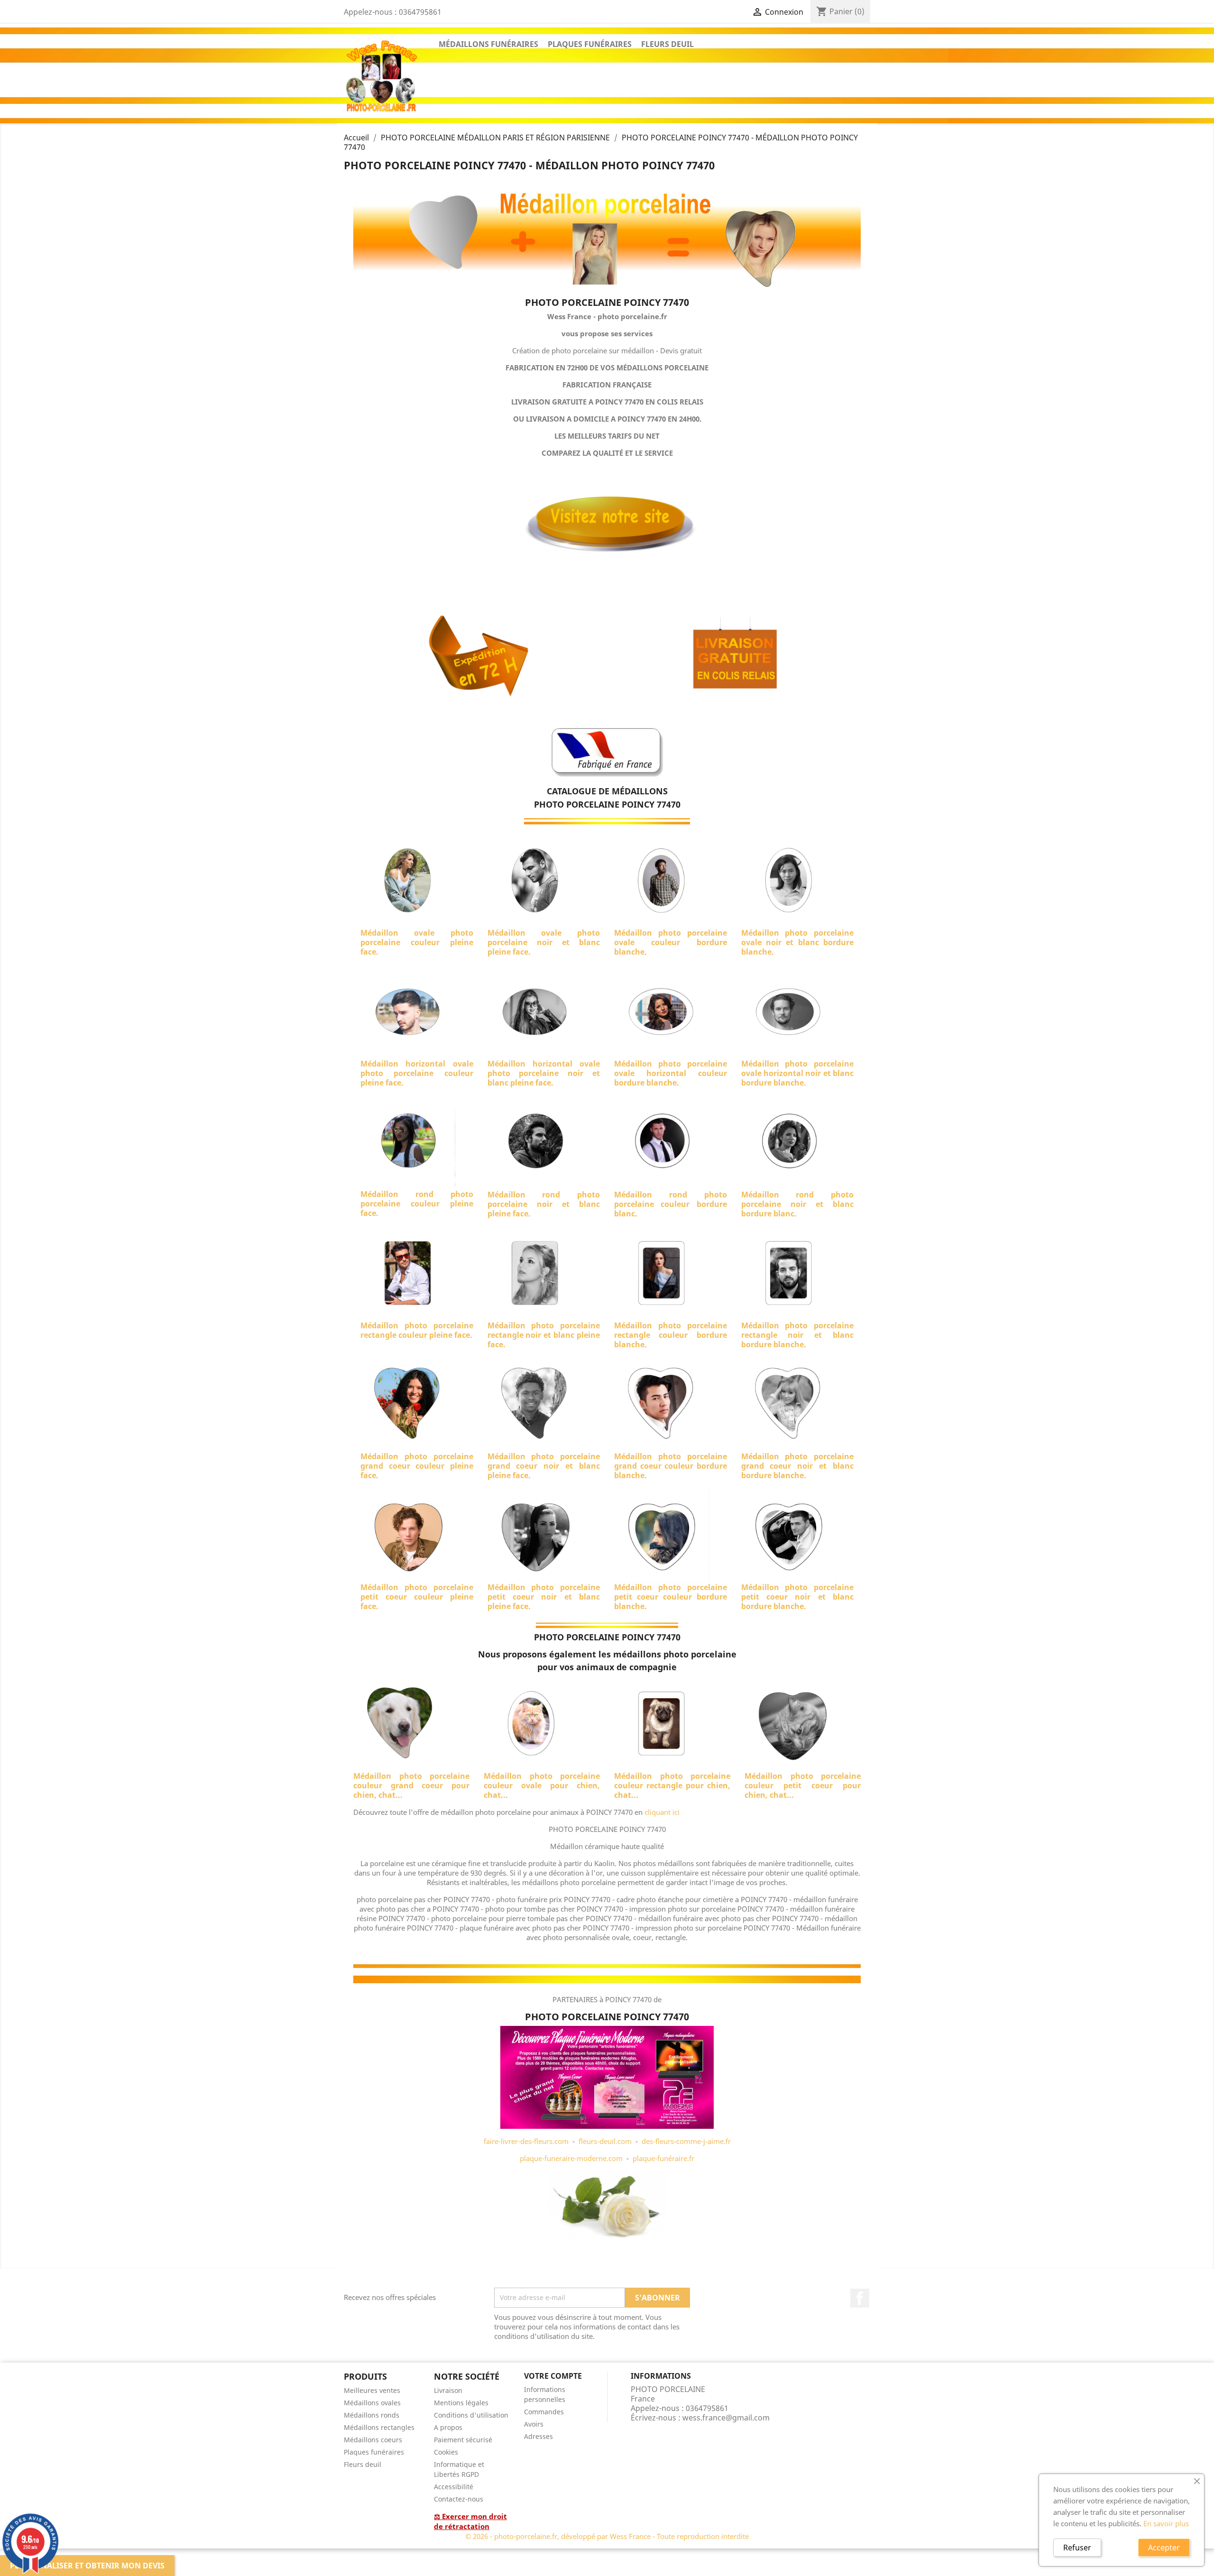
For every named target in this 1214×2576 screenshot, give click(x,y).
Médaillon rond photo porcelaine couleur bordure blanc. (671, 1204)
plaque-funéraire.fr (663, 2158)
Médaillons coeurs (373, 2440)
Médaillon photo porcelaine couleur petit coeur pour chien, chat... (803, 1785)
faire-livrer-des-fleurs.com (526, 2141)
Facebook (860, 2298)
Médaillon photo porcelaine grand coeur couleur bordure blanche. (671, 1466)
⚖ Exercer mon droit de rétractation (470, 2521)
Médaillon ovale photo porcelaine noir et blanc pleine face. (544, 942)
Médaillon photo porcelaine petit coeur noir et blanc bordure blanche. (798, 1597)
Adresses (538, 2436)
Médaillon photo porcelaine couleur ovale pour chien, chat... (542, 1785)
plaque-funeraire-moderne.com (571, 2158)
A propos (448, 2427)
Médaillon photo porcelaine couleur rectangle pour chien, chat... (672, 1785)
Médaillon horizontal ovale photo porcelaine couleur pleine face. (417, 1073)
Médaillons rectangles (379, 2427)
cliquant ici (662, 1812)
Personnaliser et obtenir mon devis (87, 2566)
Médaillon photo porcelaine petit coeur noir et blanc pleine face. (544, 1597)
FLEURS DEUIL (667, 44)
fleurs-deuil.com (605, 2141)
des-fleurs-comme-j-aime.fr (686, 2141)
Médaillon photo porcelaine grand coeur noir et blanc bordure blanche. (798, 1466)
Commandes (544, 2412)
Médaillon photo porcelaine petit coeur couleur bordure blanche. (671, 1597)
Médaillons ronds (372, 2415)
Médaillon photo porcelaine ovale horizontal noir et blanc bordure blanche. (798, 1073)
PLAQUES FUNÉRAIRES (590, 44)
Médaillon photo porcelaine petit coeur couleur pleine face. (417, 1597)
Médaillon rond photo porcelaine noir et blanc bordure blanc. (798, 1204)
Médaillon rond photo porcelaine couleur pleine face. (417, 1204)
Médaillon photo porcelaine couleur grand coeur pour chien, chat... (411, 1785)
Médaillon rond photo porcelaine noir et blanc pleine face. (544, 1204)
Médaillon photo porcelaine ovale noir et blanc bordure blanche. (798, 942)
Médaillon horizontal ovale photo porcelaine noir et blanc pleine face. (544, 1073)
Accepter (1164, 2548)
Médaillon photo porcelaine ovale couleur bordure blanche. (671, 942)
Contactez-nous (459, 2499)
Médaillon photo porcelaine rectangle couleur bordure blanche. (671, 1335)
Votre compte (553, 2376)
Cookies (446, 2452)
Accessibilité (454, 2487)
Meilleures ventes (372, 2390)
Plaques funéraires (374, 2452)
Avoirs (534, 2424)
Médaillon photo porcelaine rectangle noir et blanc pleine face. (544, 1335)
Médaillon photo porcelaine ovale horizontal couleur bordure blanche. (671, 1073)
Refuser (1077, 2548)
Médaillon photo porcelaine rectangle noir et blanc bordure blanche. (798, 1335)
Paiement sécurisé (463, 2440)
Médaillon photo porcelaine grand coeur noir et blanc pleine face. (544, 1466)
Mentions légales (461, 2403)
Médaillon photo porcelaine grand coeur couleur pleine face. (417, 1466)
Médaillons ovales (372, 2403)
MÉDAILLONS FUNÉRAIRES (488, 44)
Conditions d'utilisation (471, 2415)
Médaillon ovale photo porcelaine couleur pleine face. (417, 942)
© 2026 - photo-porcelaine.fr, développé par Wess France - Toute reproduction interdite (607, 2536)
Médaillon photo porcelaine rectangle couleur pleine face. (417, 1330)
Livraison (448, 2390)
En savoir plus (1166, 2523)
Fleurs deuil (363, 2464)
